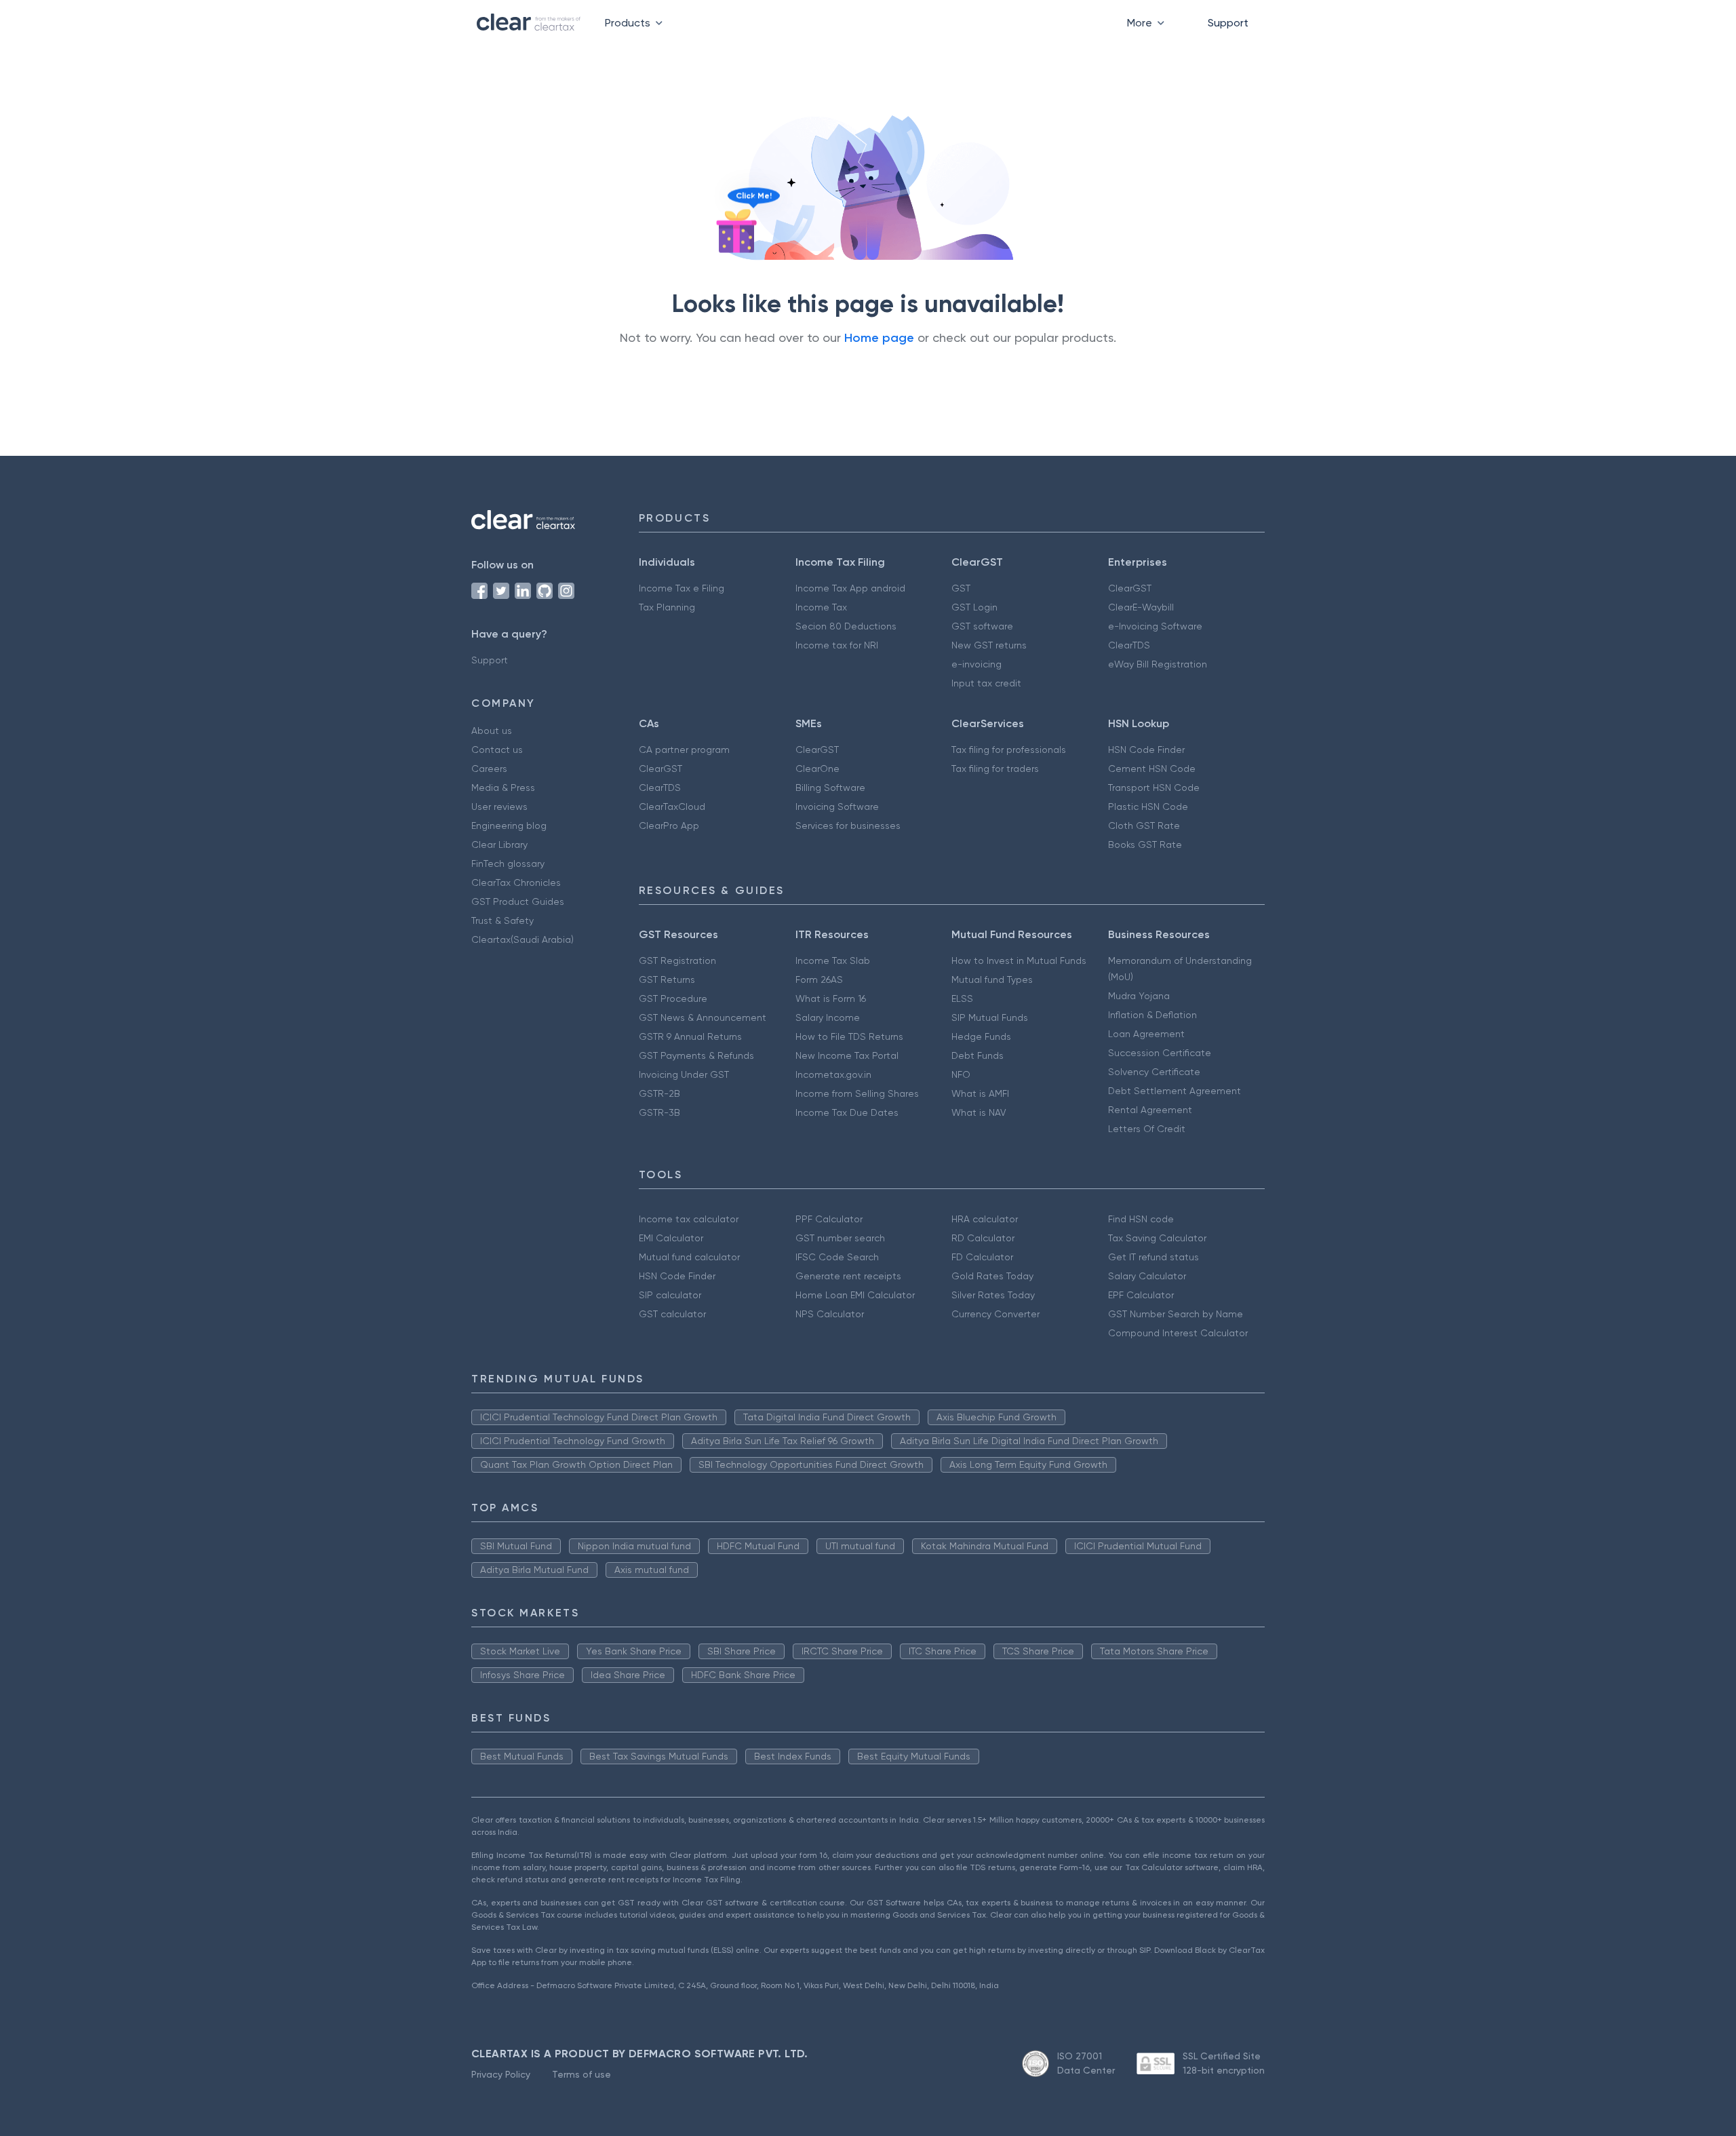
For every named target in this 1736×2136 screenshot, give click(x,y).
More (1140, 23)
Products (628, 23)
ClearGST (1130, 588)
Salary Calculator (1147, 1276)
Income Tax (821, 607)
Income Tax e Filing (682, 588)
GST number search (840, 1238)
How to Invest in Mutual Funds (1019, 960)
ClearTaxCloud (672, 807)
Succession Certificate (1160, 1053)
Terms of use (581, 2074)
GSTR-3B (659, 1112)
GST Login (974, 607)
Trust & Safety (502, 920)
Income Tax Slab (833, 960)
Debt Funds (978, 1055)
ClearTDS (1129, 645)
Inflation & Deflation (1152, 1015)
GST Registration (677, 960)
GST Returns (667, 979)
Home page (879, 338)
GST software (982, 626)
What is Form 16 (831, 998)
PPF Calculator (829, 1219)
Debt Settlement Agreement (1175, 1091)
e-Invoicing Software (1155, 626)
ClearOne (817, 769)
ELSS (962, 998)
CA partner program (684, 750)
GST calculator (672, 1314)
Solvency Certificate (1154, 1072)
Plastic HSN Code (1148, 807)
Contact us (497, 750)
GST (961, 588)
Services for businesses (848, 826)
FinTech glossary (508, 863)
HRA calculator (985, 1219)
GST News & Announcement (703, 1017)
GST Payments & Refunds (696, 1055)
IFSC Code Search (837, 1257)
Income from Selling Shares (857, 1093)
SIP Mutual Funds (990, 1017)
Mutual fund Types (992, 979)
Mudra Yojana (1139, 996)
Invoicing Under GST (684, 1074)
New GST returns (989, 645)
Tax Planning (667, 607)
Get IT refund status (1153, 1257)
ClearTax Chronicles (516, 882)
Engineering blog (509, 826)
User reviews (499, 807)
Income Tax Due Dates (847, 1112)
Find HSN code (1141, 1219)
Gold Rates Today (992, 1276)
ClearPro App (669, 826)
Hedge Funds (981, 1036)
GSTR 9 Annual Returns (690, 1036)
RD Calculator (983, 1238)
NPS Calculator (830, 1314)
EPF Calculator (1141, 1295)
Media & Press (503, 788)
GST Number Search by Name (1176, 1314)
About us (492, 731)
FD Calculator (982, 1257)
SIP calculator (670, 1295)
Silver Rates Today (993, 1295)
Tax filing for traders (995, 769)
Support (1228, 23)
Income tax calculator (689, 1219)
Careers (489, 769)
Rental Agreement (1150, 1110)
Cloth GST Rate (1144, 826)
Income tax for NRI (837, 645)
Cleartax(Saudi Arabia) (522, 939)
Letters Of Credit (1147, 1129)
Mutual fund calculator (689, 1257)
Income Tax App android (850, 588)
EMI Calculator (671, 1238)
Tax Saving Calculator (1157, 1238)
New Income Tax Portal (847, 1055)
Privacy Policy (501, 2074)
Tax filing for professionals (1009, 750)
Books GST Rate (1145, 844)
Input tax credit (986, 683)
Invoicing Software (837, 807)
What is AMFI (980, 1093)
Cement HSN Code (1152, 769)
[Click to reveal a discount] (736, 231)
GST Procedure (673, 998)
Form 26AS (819, 979)
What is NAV (979, 1112)
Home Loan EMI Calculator (855, 1295)
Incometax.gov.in (833, 1074)
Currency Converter (995, 1314)
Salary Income (828, 1017)
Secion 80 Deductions (846, 626)
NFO (961, 1074)
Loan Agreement (1146, 1034)
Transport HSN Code (1154, 788)
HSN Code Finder (1146, 750)
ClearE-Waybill (1141, 607)
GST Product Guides (518, 901)
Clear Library (499, 844)
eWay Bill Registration (1158, 664)
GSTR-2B (659, 1093)
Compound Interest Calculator (1178, 1333)
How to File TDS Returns (849, 1036)
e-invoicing (976, 664)
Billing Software (830, 788)
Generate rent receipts (848, 1276)
